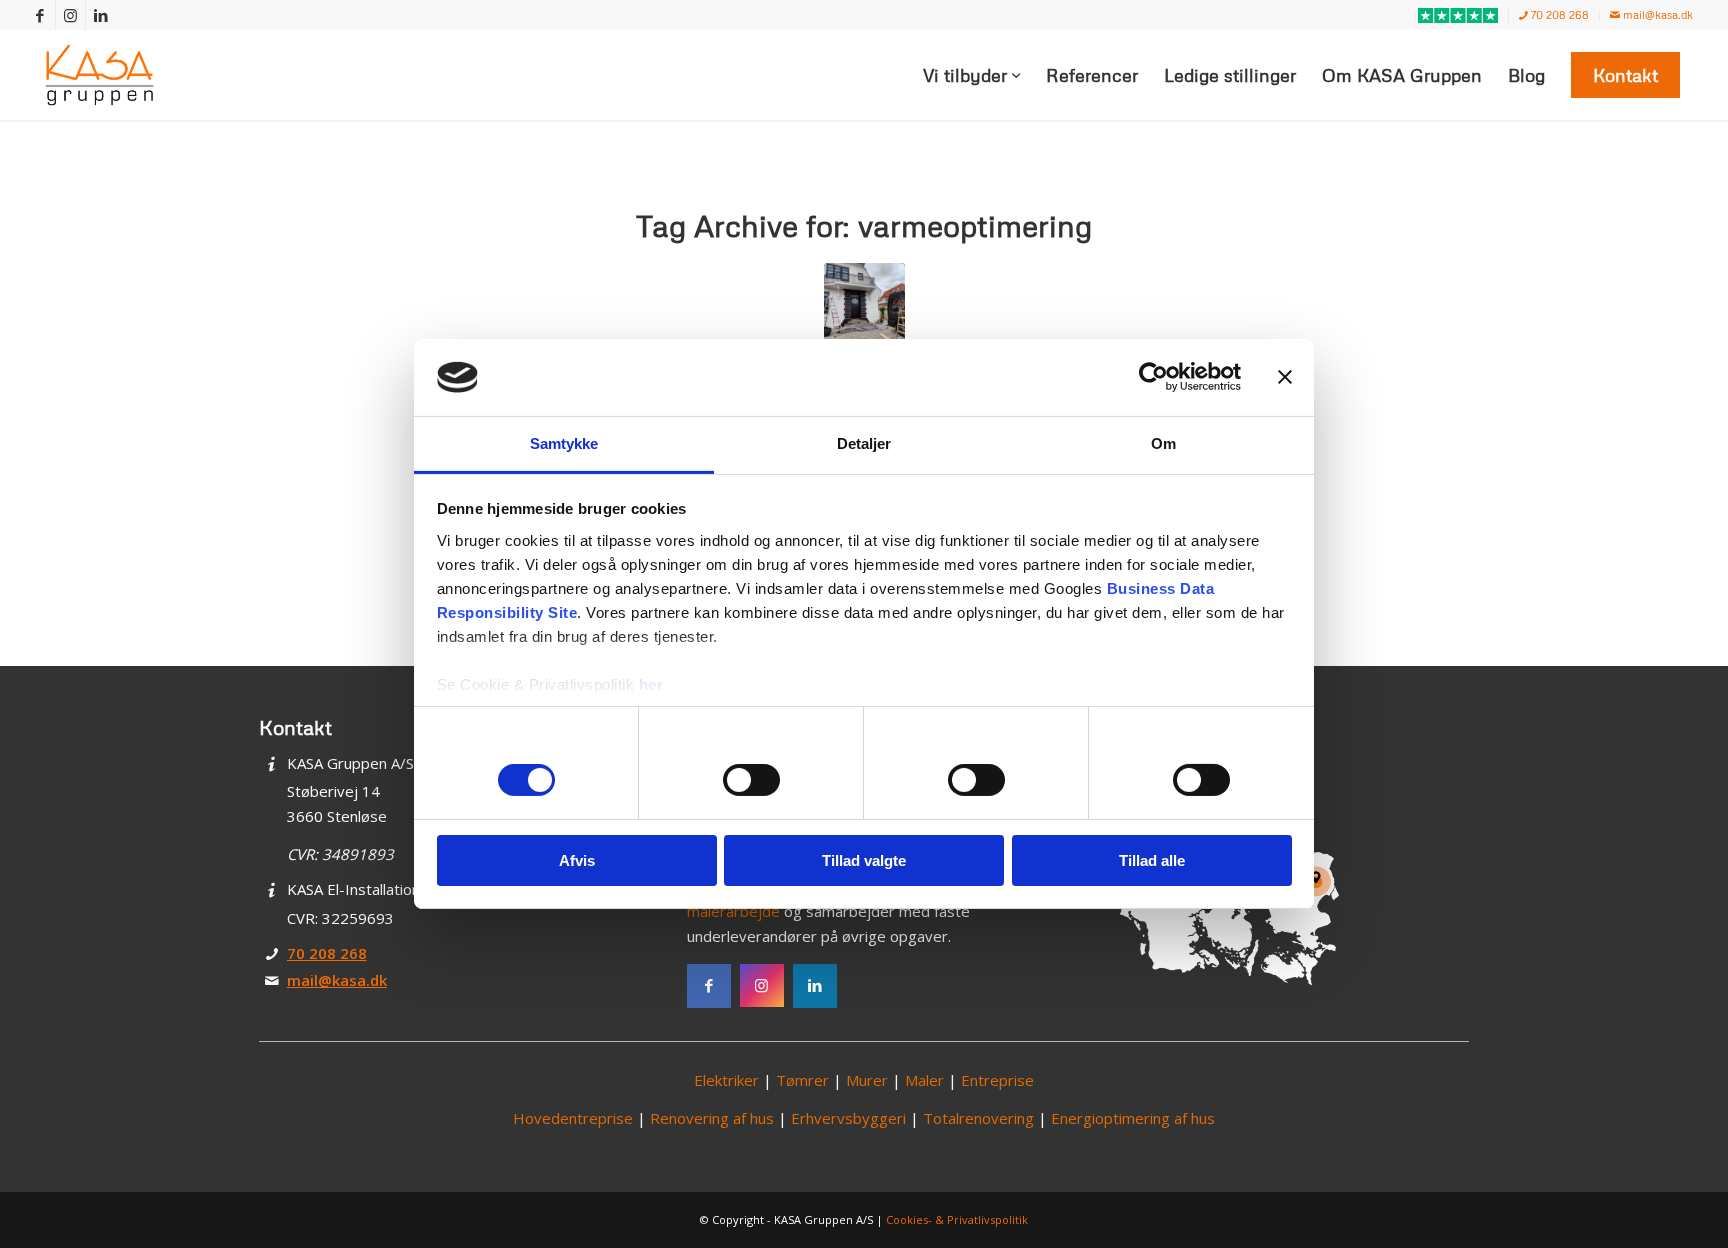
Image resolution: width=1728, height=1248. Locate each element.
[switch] (751, 780)
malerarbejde (733, 911)
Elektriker (726, 1080)
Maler (924, 1080)
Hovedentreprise (573, 1118)
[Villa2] (864, 303)
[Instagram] (762, 986)
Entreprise (997, 1080)
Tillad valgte (864, 860)
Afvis (577, 860)
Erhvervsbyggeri (848, 1118)
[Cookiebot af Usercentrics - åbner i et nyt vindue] (1153, 377)
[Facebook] (709, 986)
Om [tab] (1163, 443)
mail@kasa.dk (1656, 14)
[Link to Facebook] (40, 15)
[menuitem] (1458, 16)
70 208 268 (1558, 14)
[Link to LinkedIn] (101, 15)
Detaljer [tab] (864, 443)
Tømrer (802, 1080)
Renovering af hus (712, 1118)
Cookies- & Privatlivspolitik (957, 1219)
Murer (867, 1080)
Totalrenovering (978, 1118)
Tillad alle (1152, 860)
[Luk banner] (1285, 377)
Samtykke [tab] (564, 443)
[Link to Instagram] (70, 15)
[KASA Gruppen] (100, 75)
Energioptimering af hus (1133, 1118)
